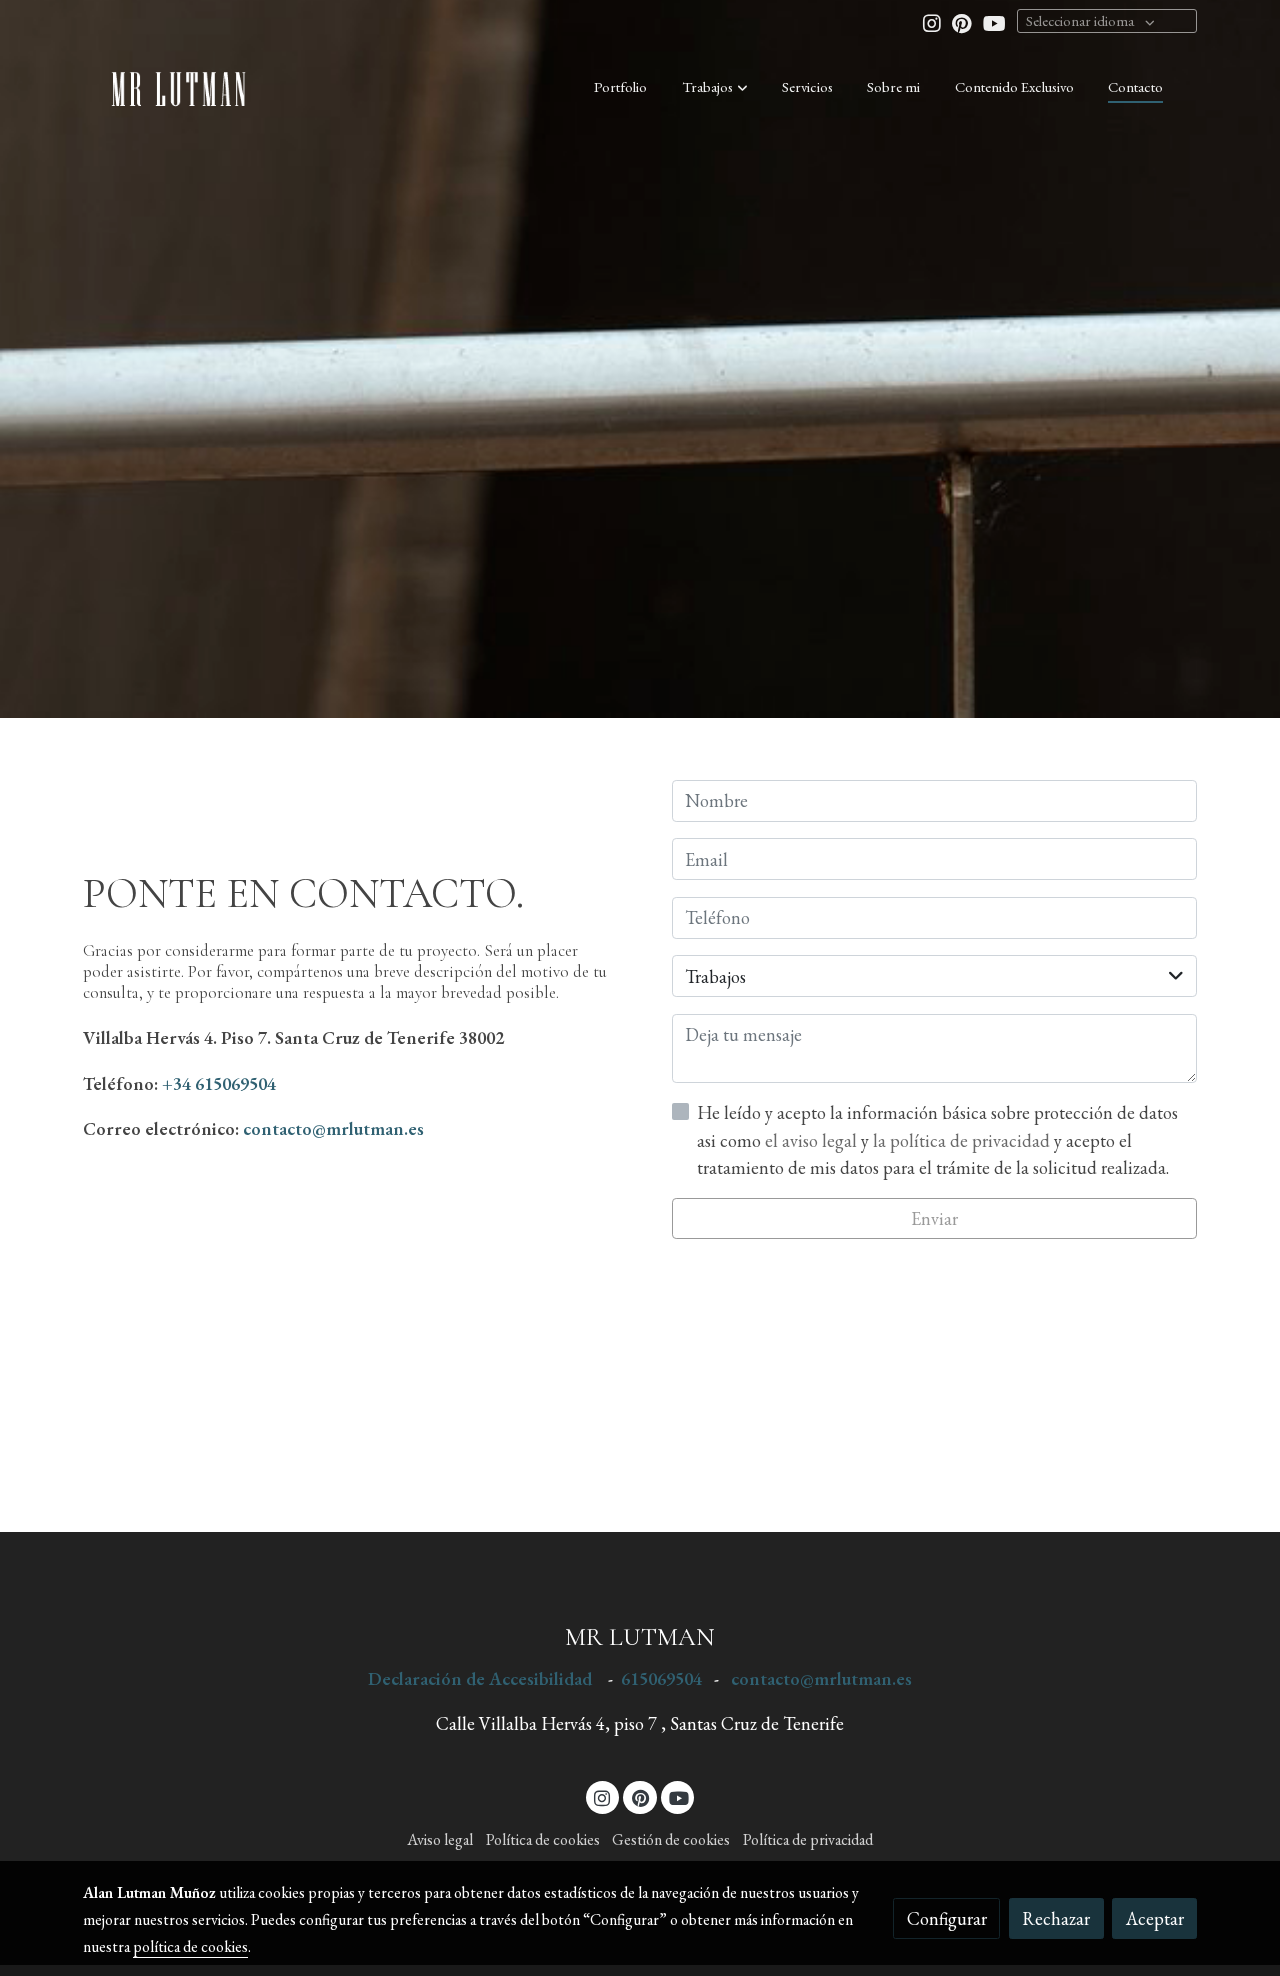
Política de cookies (543, 1839)
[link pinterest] (962, 22)
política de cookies (190, 1946)
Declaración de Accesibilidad (480, 1678)
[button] (714, 87)
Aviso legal (440, 1839)
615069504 (663, 1678)
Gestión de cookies (671, 1839)
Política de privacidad (808, 1839)
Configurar (947, 1918)
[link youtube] (994, 22)
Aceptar (1155, 1918)
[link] (181, 87)
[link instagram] (932, 22)
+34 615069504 (219, 1083)
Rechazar (1056, 1918)
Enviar (934, 1218)
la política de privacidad (963, 1140)
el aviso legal (813, 1140)
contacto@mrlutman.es (333, 1128)
